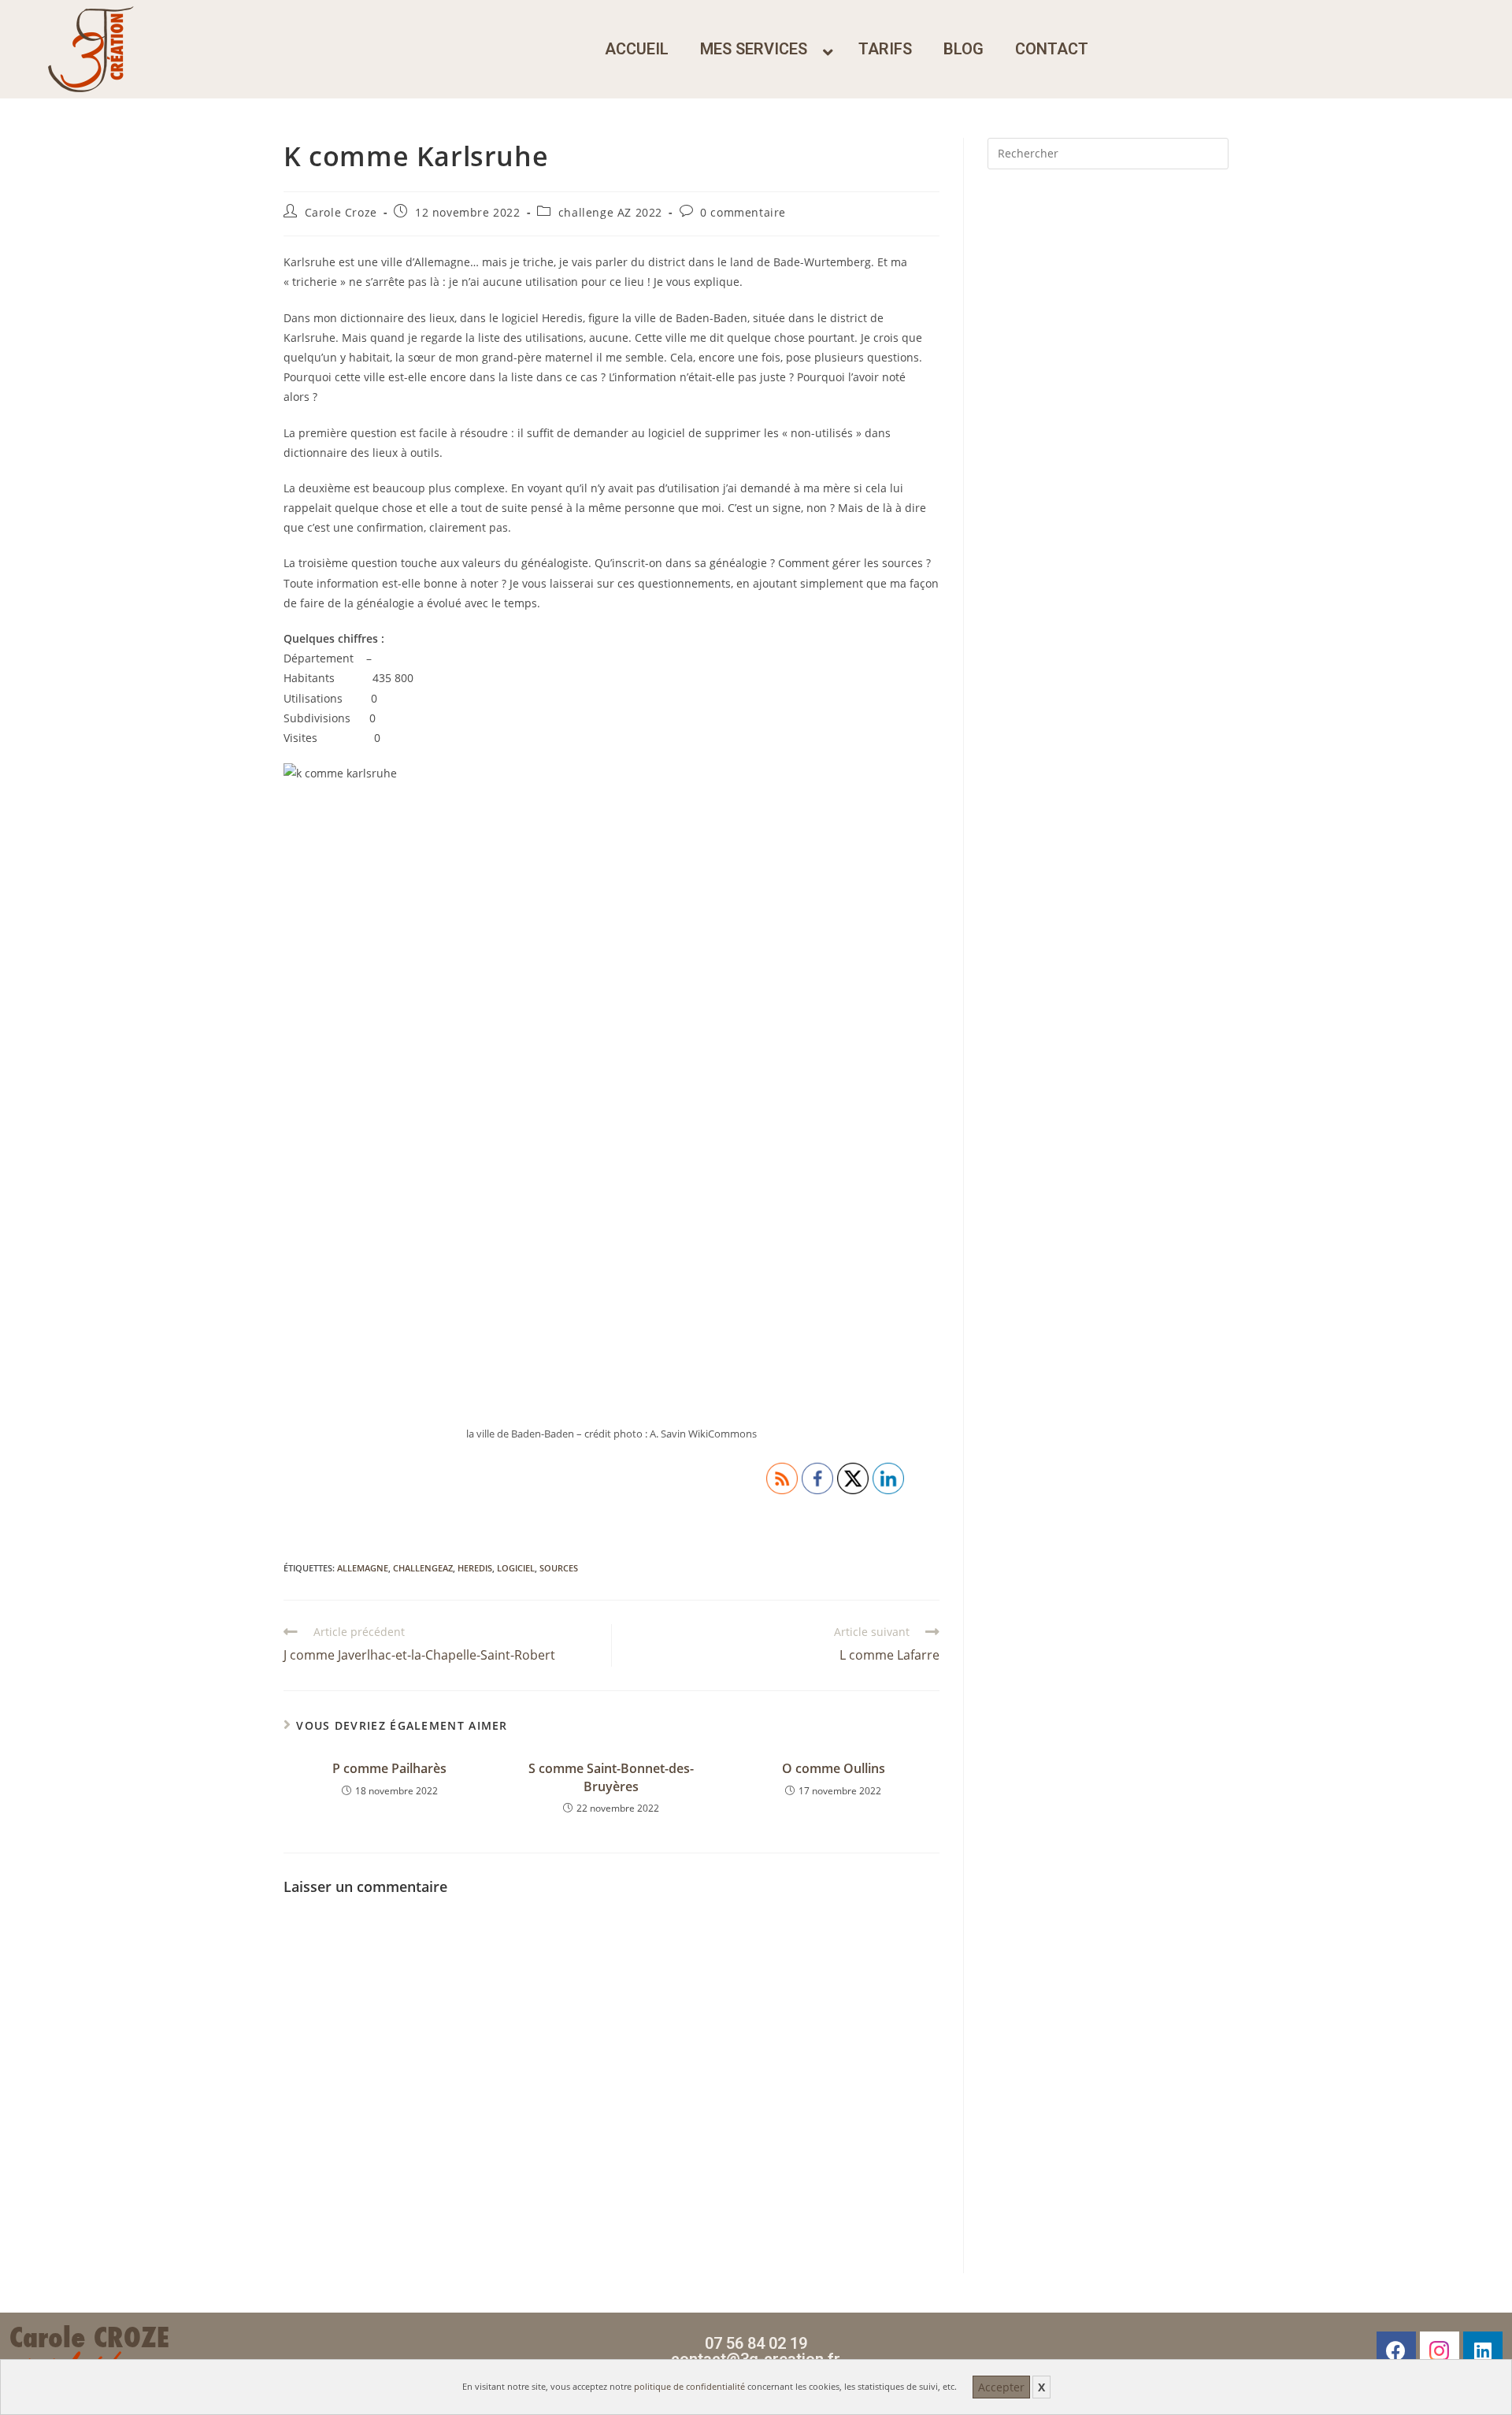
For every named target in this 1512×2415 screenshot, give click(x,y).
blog (964, 49)
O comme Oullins (834, 1768)
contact (1052, 49)
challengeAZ (423, 1568)
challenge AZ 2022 (610, 212)
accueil (637, 49)
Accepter (1001, 2387)
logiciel (516, 1568)
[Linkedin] (1483, 2351)
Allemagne (363, 1568)
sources (559, 1568)
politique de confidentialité (689, 2386)
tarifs (885, 49)
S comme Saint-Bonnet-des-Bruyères (611, 1777)
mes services (754, 49)
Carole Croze (341, 212)
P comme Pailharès (389, 1768)
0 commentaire (743, 212)
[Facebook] (1396, 2351)
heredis (475, 1568)
